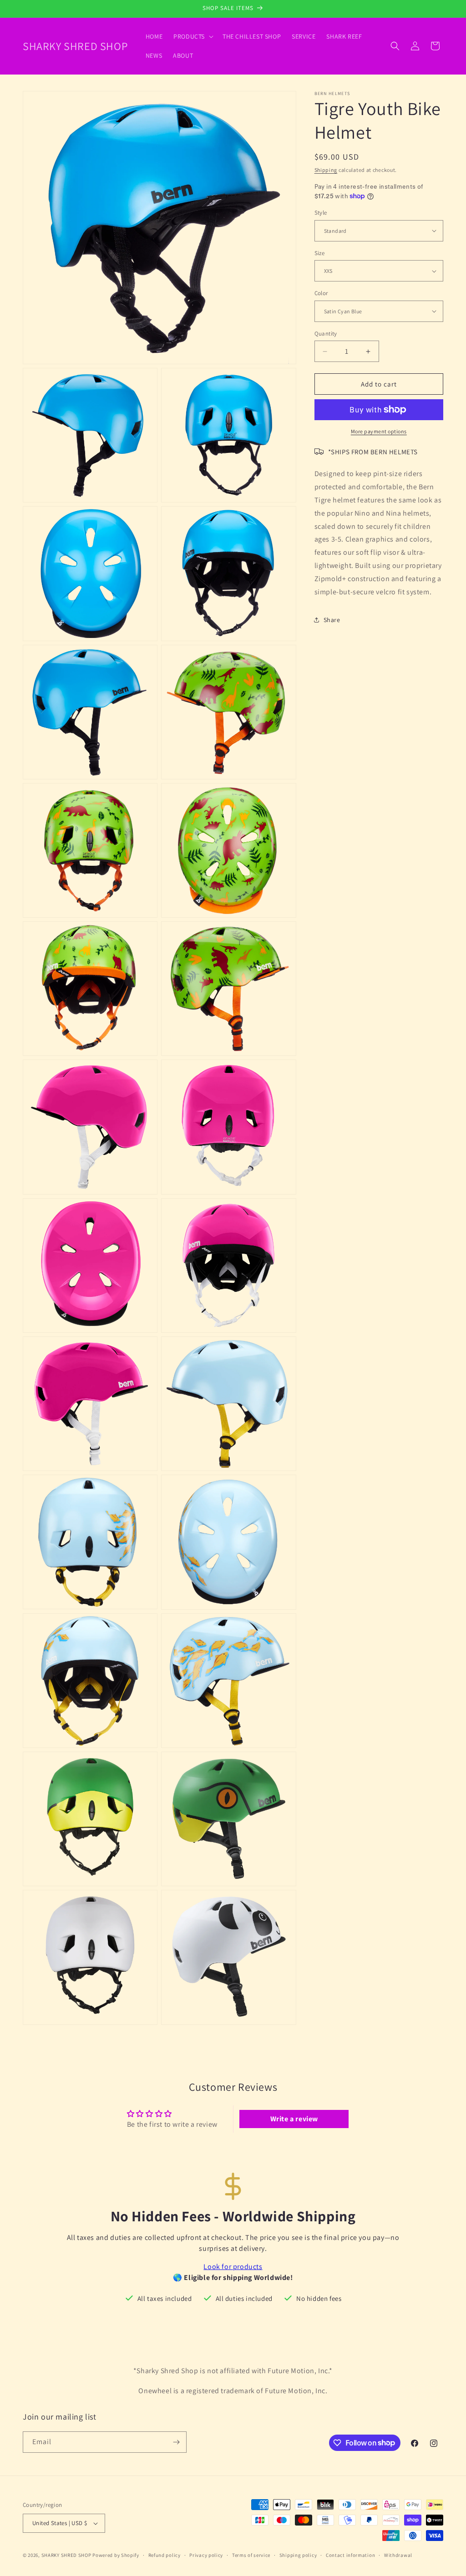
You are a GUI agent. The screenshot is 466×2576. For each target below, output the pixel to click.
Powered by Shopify (116, 2555)
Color (321, 293)
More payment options (379, 431)
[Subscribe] (176, 2442)
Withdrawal (398, 2555)
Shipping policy (298, 2555)
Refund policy (165, 2555)
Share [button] (332, 620)
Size (320, 253)
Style (321, 213)
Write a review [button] (294, 2119)
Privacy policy (206, 2555)
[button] (192, 36)
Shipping (326, 170)
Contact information (350, 2555)
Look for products (233, 2267)
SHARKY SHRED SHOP (66, 2555)
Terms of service (251, 2555)
